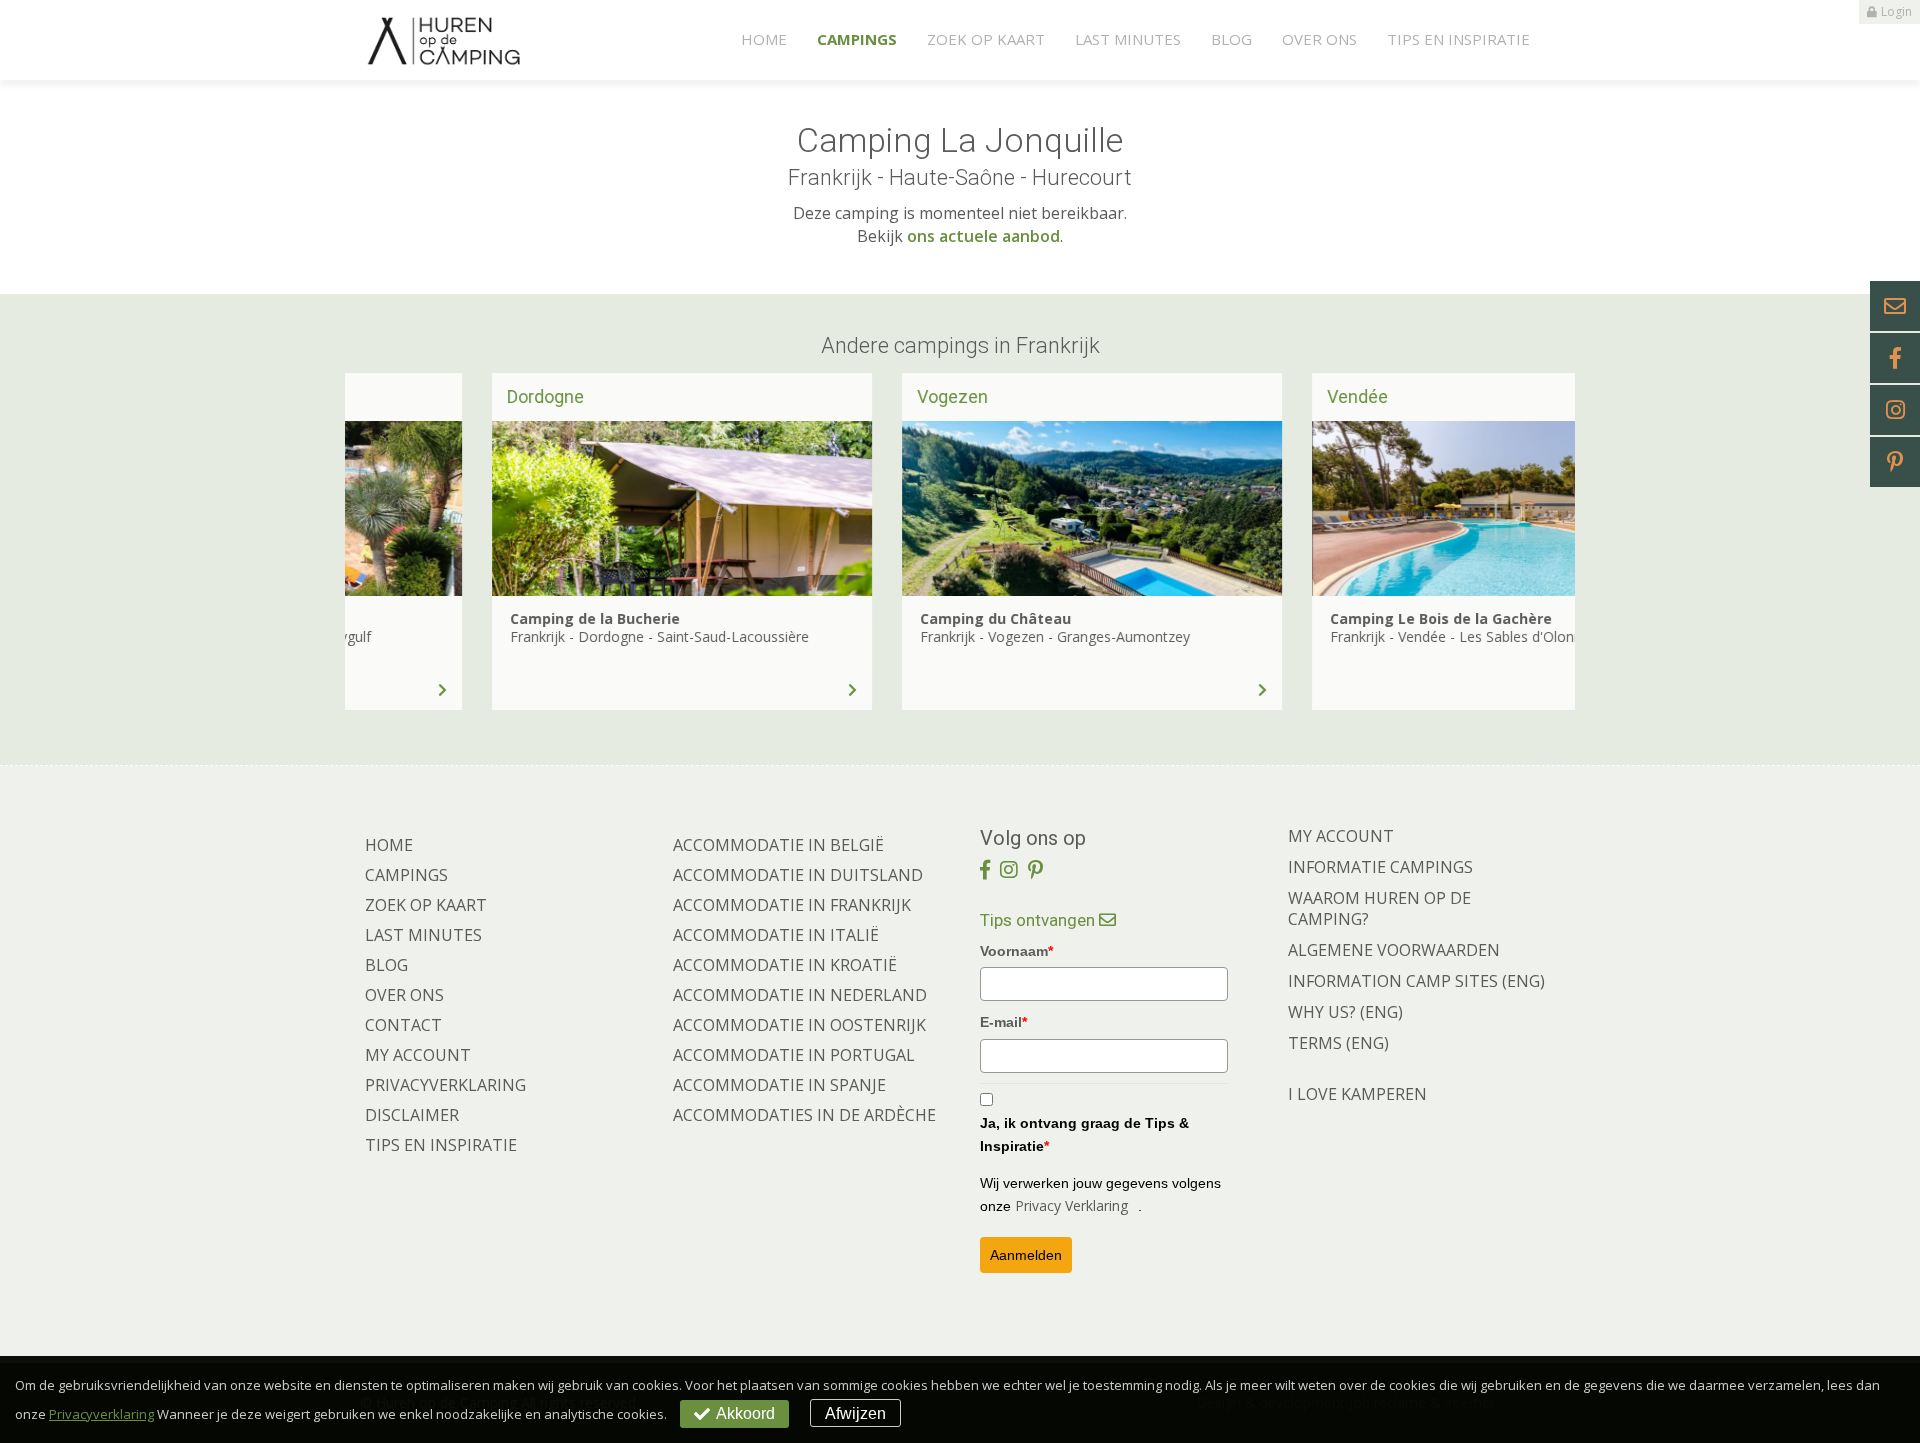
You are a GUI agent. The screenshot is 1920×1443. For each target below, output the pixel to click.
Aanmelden (1026, 1255)
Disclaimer (412, 1115)
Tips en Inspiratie (1458, 39)
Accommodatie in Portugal (794, 1055)
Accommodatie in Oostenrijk (799, 1025)
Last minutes (1128, 39)
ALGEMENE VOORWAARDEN (1394, 950)
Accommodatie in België (778, 845)
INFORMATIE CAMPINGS (1380, 867)
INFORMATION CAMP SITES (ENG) (1416, 981)
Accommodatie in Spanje (779, 1085)
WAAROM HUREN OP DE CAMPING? (1379, 908)
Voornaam (1016, 951)
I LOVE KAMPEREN (1357, 1094)
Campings (857, 39)
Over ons (1319, 39)
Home (764, 39)
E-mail (1003, 1022)
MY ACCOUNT (1341, 836)
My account (418, 1055)
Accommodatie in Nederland (800, 995)
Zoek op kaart (986, 39)
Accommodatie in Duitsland (798, 875)
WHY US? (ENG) (1345, 1012)
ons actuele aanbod (983, 236)
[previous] (395, 541)
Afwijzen (855, 1413)
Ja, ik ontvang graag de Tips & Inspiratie (1084, 1134)
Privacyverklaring (445, 1085)
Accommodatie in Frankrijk (792, 905)
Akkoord (745, 1413)
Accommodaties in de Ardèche (804, 1115)
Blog (1231, 39)
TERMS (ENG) (1338, 1043)
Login (1896, 11)
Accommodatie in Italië (776, 935)
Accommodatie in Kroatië (785, 965)
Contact (403, 1025)
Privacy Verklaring (1071, 1205)
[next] (1525, 541)
